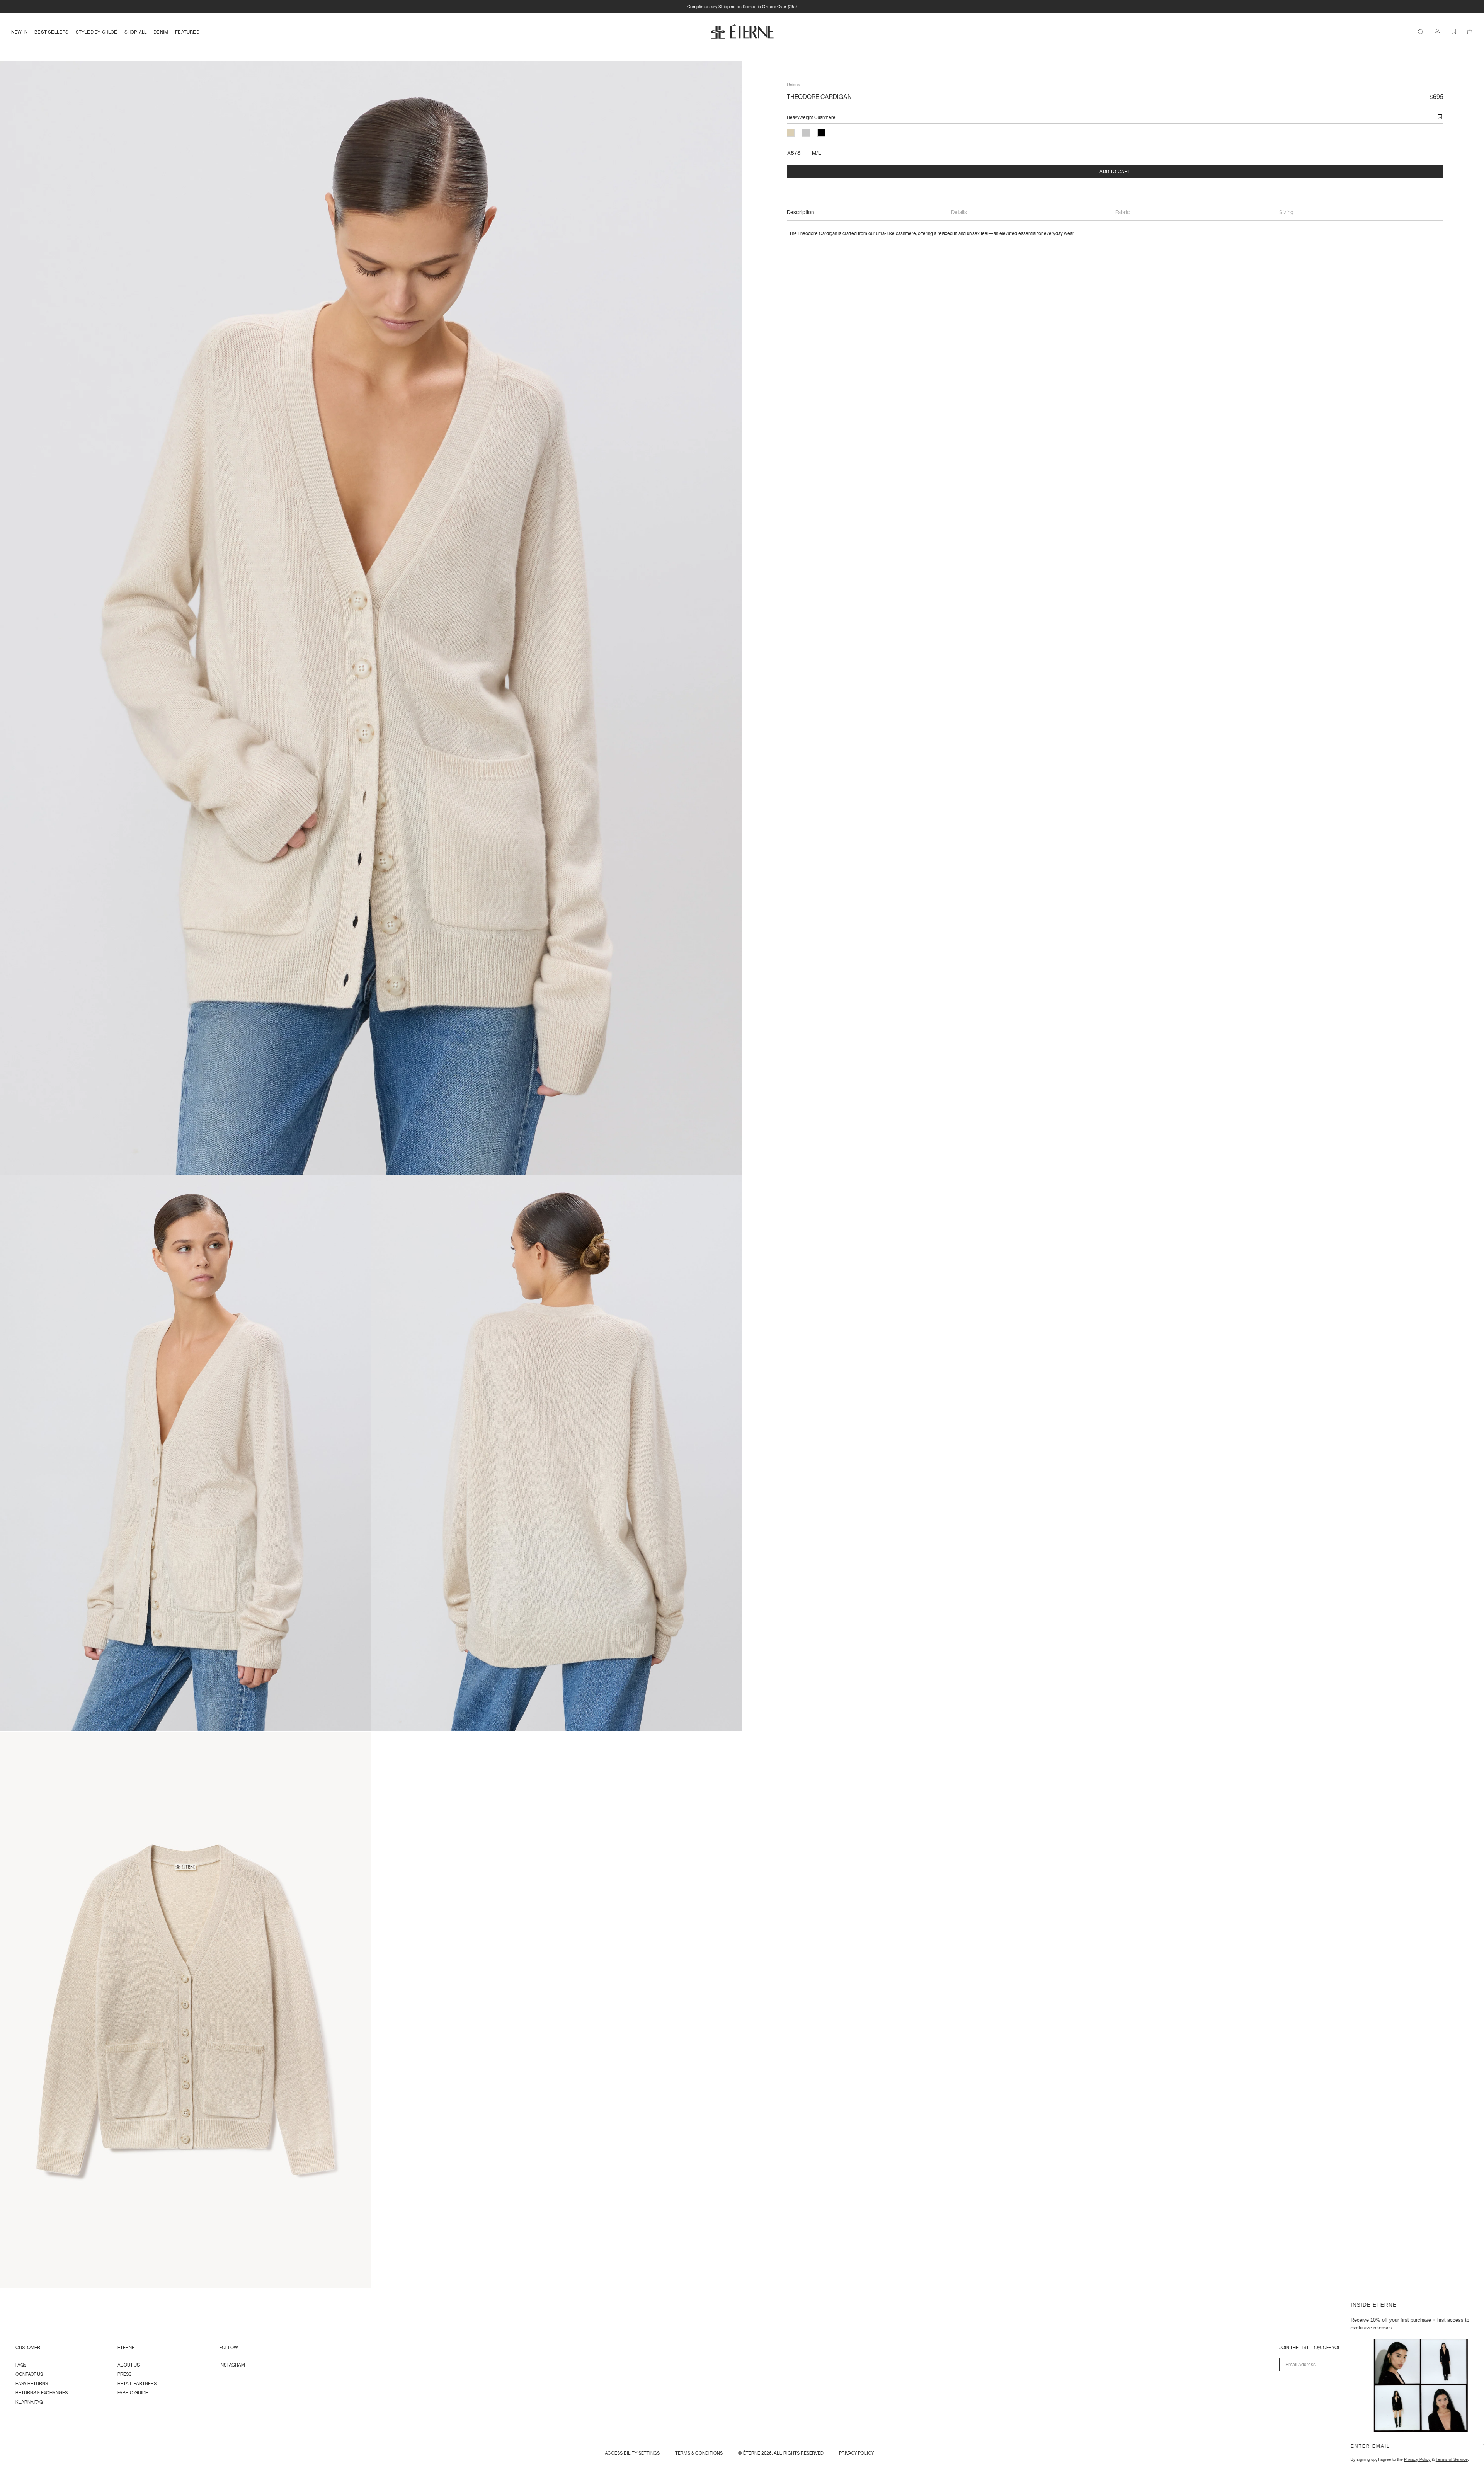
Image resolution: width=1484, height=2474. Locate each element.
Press (124, 2374)
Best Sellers (51, 32)
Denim (161, 32)
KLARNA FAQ (29, 2402)
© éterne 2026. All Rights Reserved (781, 2453)
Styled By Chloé (97, 32)
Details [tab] (959, 212)
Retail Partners (137, 2383)
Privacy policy (857, 2453)
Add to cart (1115, 171)
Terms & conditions (699, 2453)
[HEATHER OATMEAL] (791, 133)
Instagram (232, 2365)
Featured (187, 32)
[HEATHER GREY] (806, 133)
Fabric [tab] (1123, 212)
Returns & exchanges (42, 2393)
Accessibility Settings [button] (632, 2453)
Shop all (136, 32)
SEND (1465, 2446)
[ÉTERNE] (742, 31)
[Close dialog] (1474, 2299)
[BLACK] (821, 133)
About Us (128, 2365)
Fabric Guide (133, 2393)
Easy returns (32, 2383)
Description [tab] (800, 212)
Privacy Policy (1398, 2459)
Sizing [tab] (1286, 212)
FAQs (21, 2365)
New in (19, 32)
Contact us (29, 2374)
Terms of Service (1433, 2459)
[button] (1440, 117)
